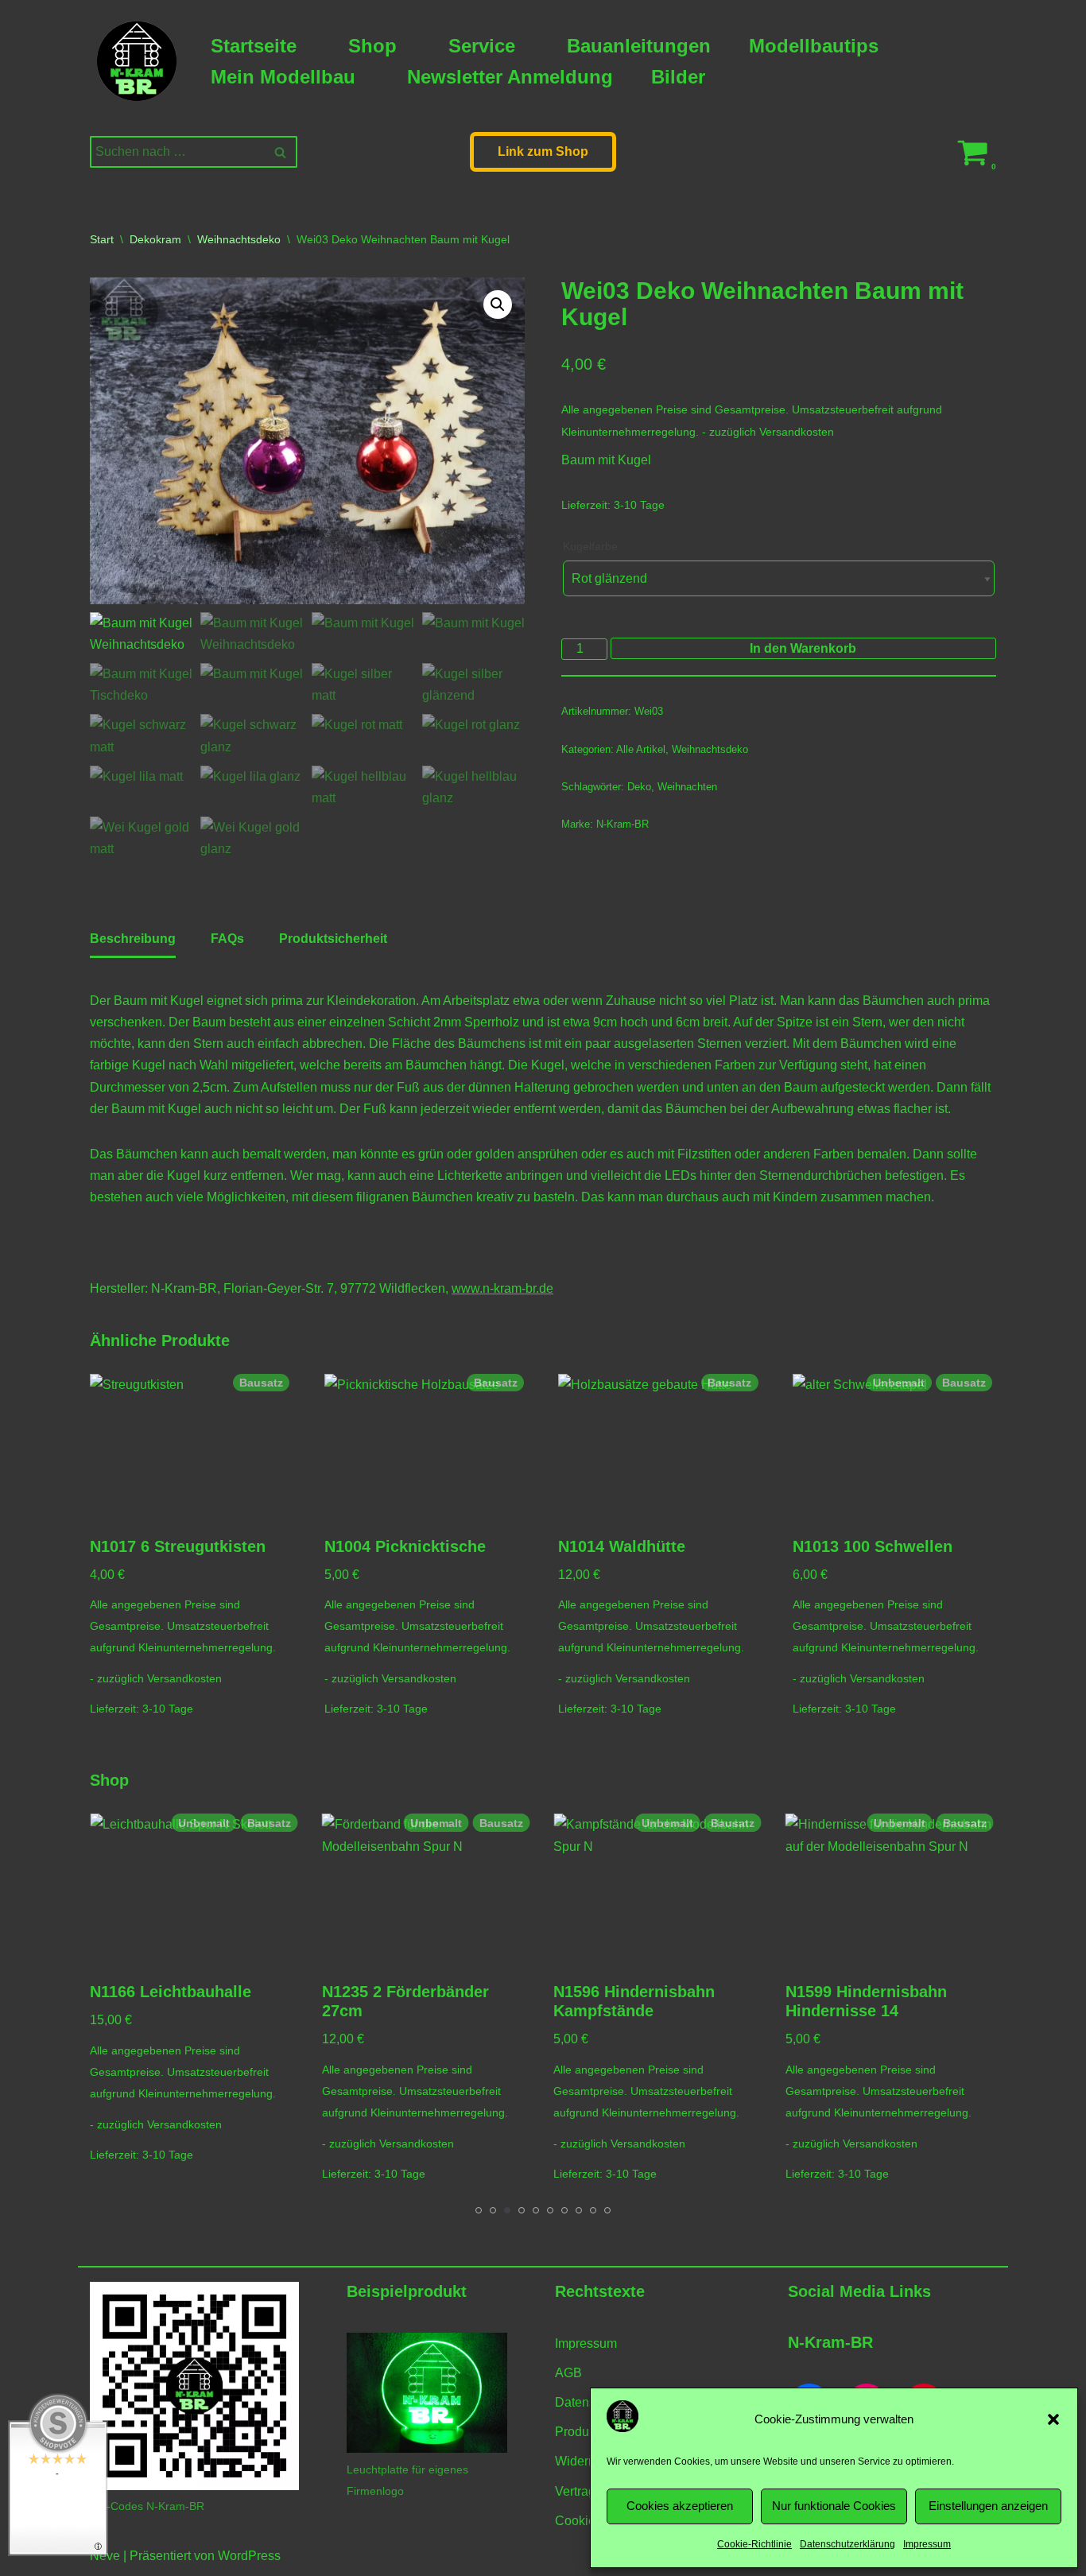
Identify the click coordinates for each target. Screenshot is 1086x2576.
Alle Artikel (641, 749)
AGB (568, 2373)
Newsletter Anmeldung (510, 77)
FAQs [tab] (227, 939)
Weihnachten (687, 787)
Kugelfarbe (590, 546)
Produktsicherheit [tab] (333, 939)
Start (102, 239)
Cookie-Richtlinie (754, 2544)
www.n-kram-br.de (502, 1288)
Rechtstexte (600, 2291)
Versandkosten (797, 432)
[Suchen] (279, 152)
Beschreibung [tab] (133, 939)
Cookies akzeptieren (680, 2506)
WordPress (249, 2556)
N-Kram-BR (623, 824)
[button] (1053, 2419)
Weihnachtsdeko (239, 239)
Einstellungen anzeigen (988, 2506)
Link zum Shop (543, 151)
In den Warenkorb (803, 648)
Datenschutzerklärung (847, 2544)
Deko (639, 787)
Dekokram (155, 239)
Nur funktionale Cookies (834, 2506)
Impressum (927, 2544)
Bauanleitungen (639, 46)
